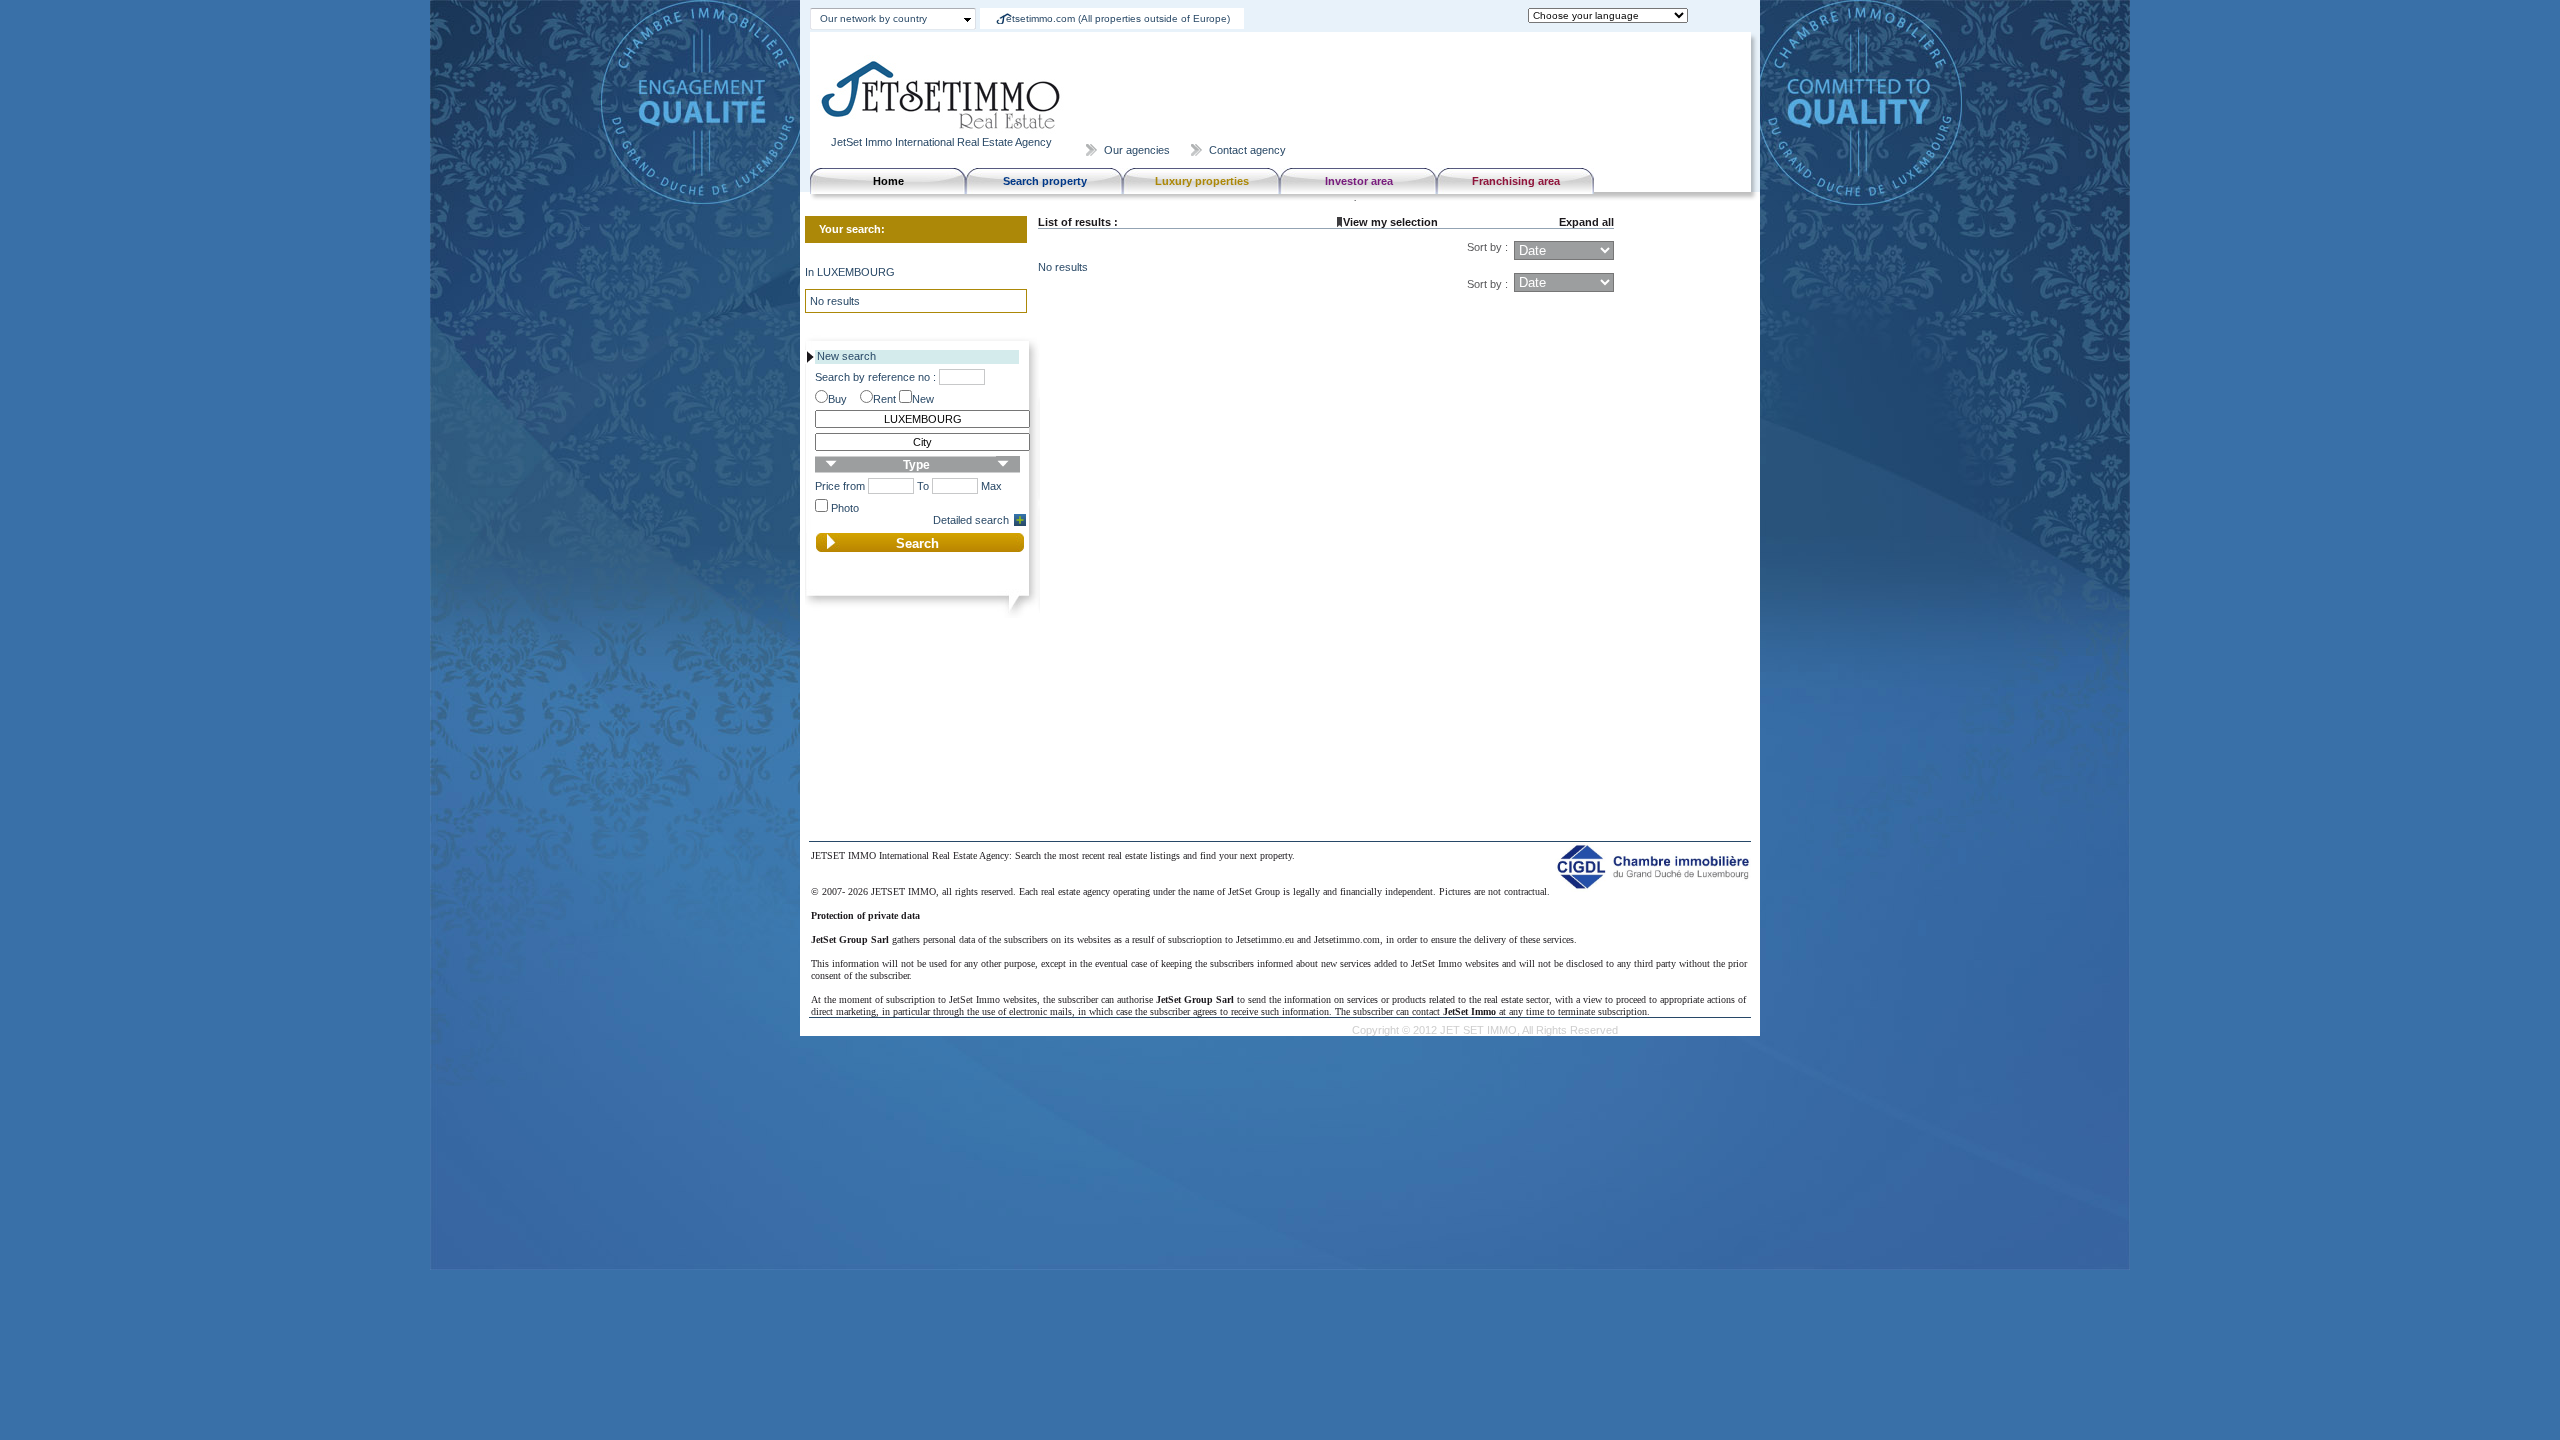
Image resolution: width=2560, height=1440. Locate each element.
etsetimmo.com (1118, 18)
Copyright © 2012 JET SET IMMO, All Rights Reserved (1485, 1030)
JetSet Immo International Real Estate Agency (941, 142)
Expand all (1586, 222)
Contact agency (1247, 150)
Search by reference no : (875, 377)
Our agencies (1137, 150)
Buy (837, 399)
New (923, 399)
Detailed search (971, 520)
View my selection (1390, 222)
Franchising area (1516, 181)
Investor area (1359, 181)
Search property (1045, 181)
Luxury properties (1202, 181)
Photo (845, 508)
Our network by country (873, 18)
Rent (884, 399)
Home (888, 181)
